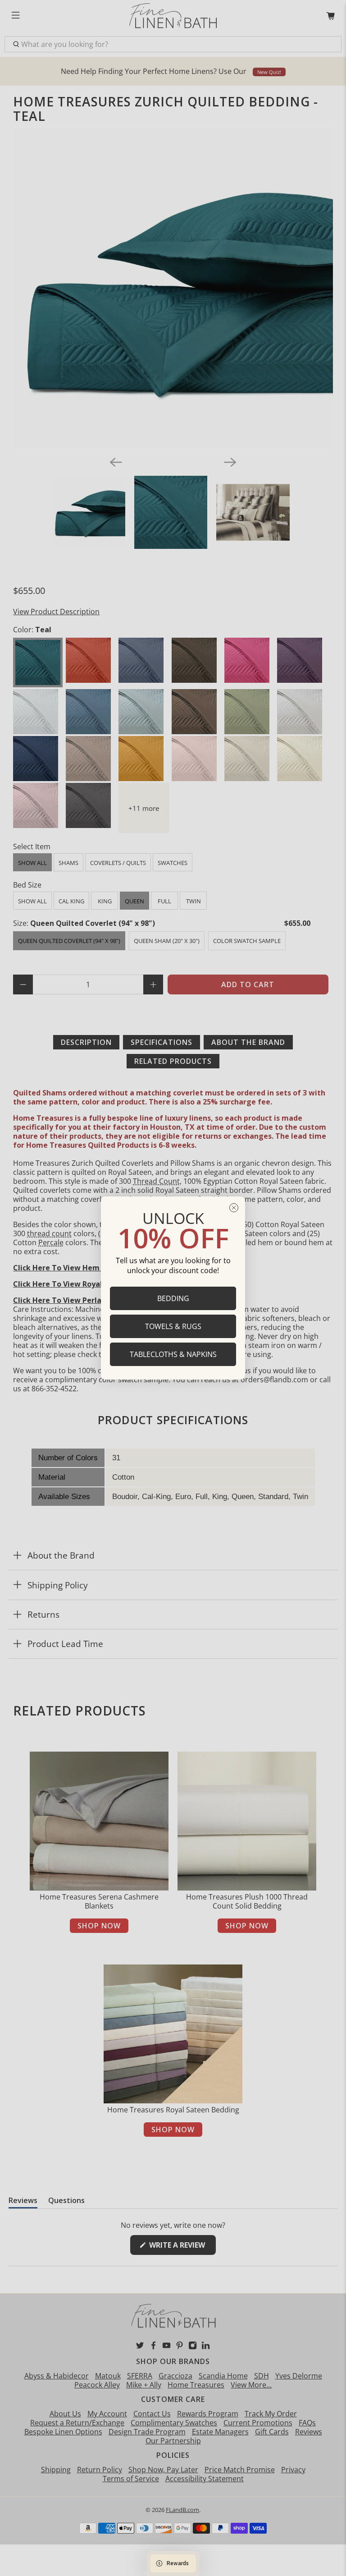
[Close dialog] (234, 1208)
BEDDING (173, 1298)
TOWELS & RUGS (173, 1326)
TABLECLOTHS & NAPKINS (173, 1354)
